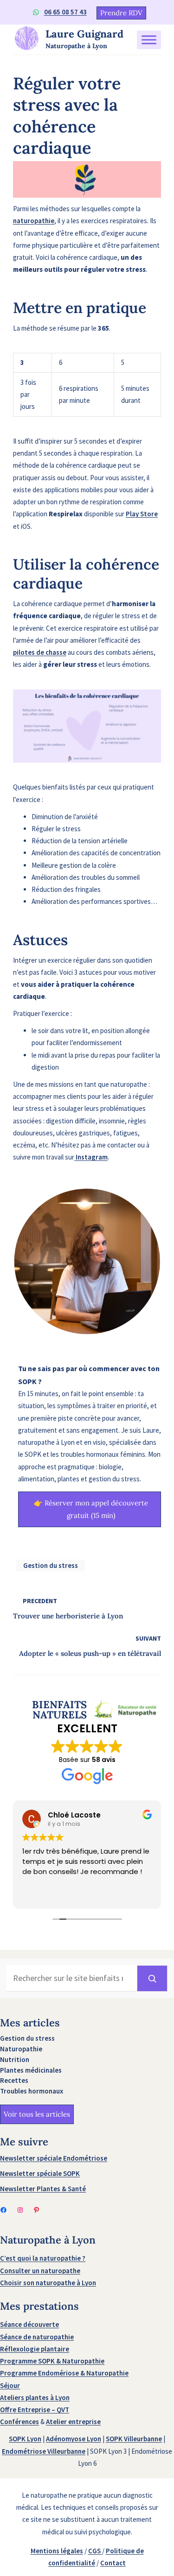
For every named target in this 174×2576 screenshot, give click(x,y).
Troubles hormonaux (32, 2091)
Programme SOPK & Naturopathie (52, 2361)
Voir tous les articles (37, 2114)
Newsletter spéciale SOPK (40, 2173)
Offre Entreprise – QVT (35, 2410)
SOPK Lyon (25, 2439)
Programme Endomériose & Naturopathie (64, 2373)
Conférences (19, 2422)
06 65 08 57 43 (65, 12)
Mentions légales (57, 2551)
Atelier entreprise (73, 2422)
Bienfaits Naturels (59, 1710)
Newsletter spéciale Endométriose (54, 2158)
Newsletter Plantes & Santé (43, 2189)
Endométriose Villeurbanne (44, 2451)
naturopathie (34, 221)
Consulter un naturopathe (40, 2271)
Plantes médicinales (31, 2070)
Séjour (10, 2385)
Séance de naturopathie (37, 2337)
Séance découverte (29, 2324)
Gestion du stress (51, 1565)
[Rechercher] (152, 1978)
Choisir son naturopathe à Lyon (48, 2283)
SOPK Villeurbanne (134, 2439)
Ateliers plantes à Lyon (35, 2397)
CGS (95, 2551)
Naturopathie (21, 2049)
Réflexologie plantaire (35, 2349)
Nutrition (15, 2059)
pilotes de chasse (40, 652)
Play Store (142, 514)
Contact (113, 2563)
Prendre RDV (121, 13)
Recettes (14, 2080)
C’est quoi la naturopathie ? (43, 2258)
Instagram (91, 1157)
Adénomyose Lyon (74, 2439)
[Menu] (149, 40)
